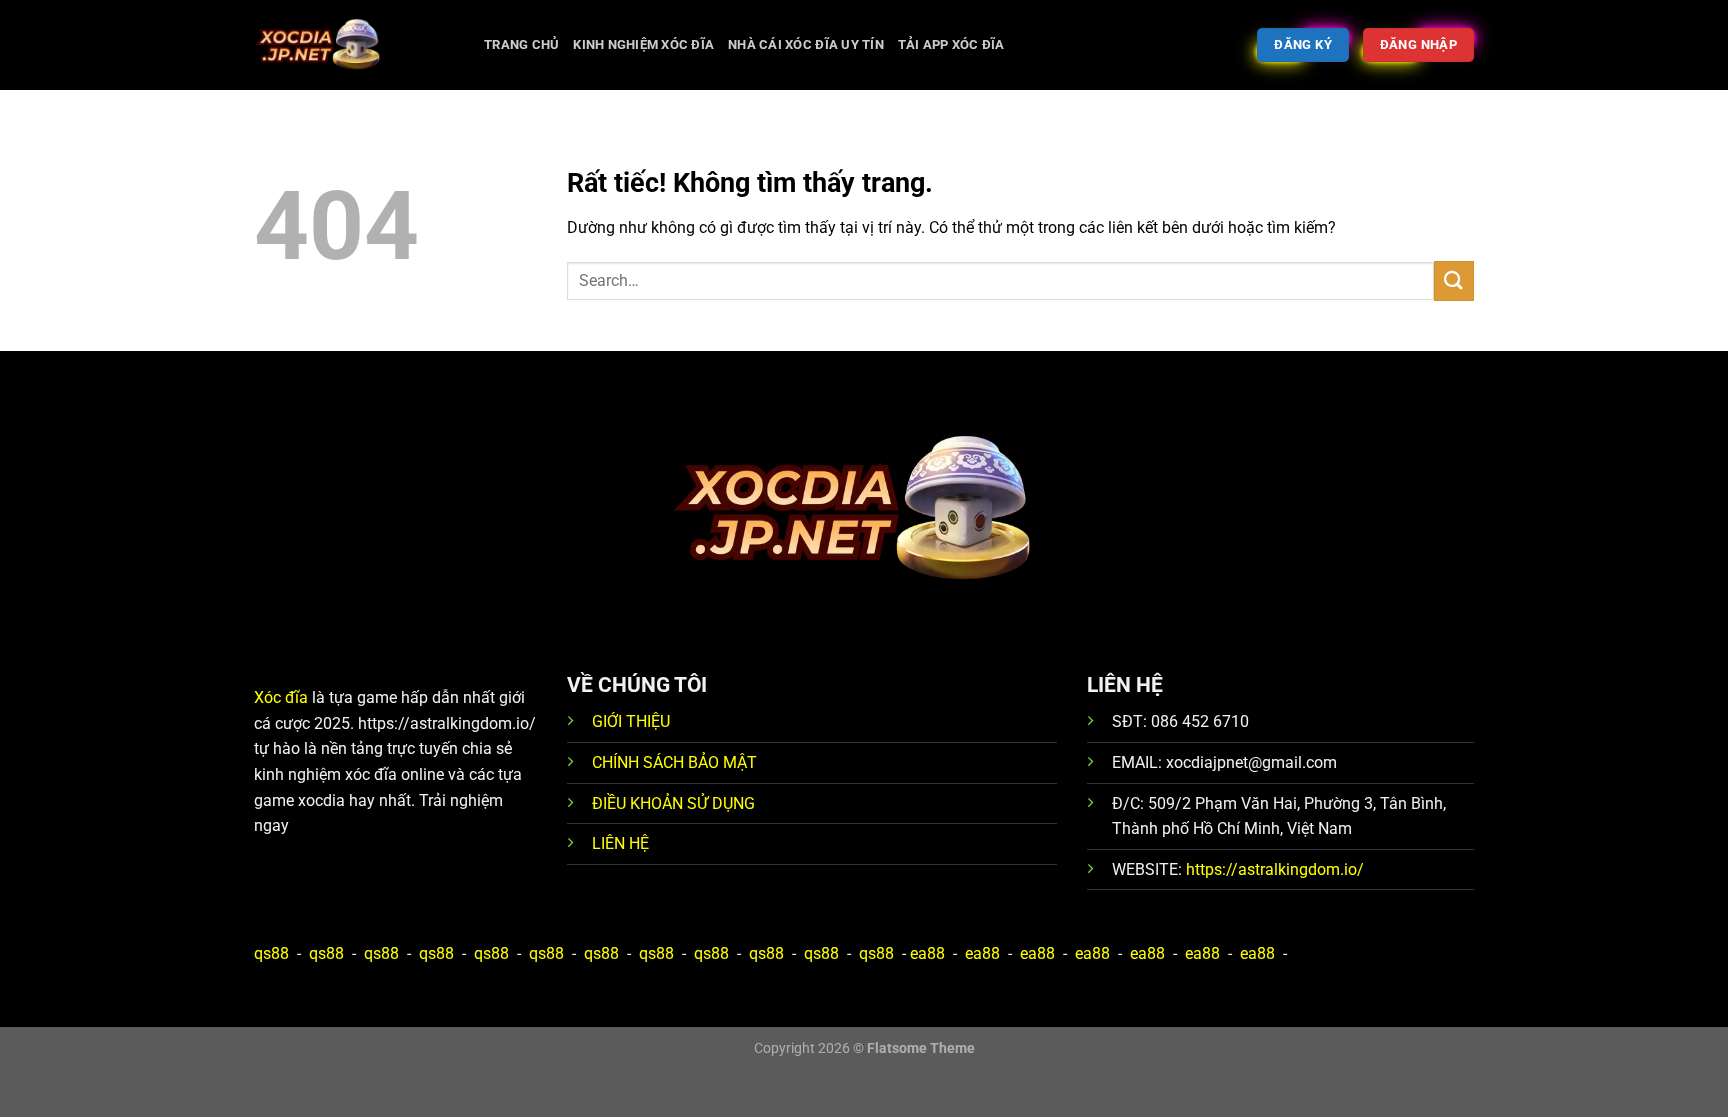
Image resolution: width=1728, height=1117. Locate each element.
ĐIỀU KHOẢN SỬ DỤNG (673, 803)
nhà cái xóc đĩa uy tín (806, 44)
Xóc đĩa (281, 697)
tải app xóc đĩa (951, 44)
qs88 (271, 953)
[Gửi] (1454, 280)
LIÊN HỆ (620, 843)
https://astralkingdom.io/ (1275, 869)
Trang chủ (521, 44)
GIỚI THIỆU (631, 721)
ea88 (927, 953)
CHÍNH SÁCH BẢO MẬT (674, 762)
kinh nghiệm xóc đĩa (643, 44)
